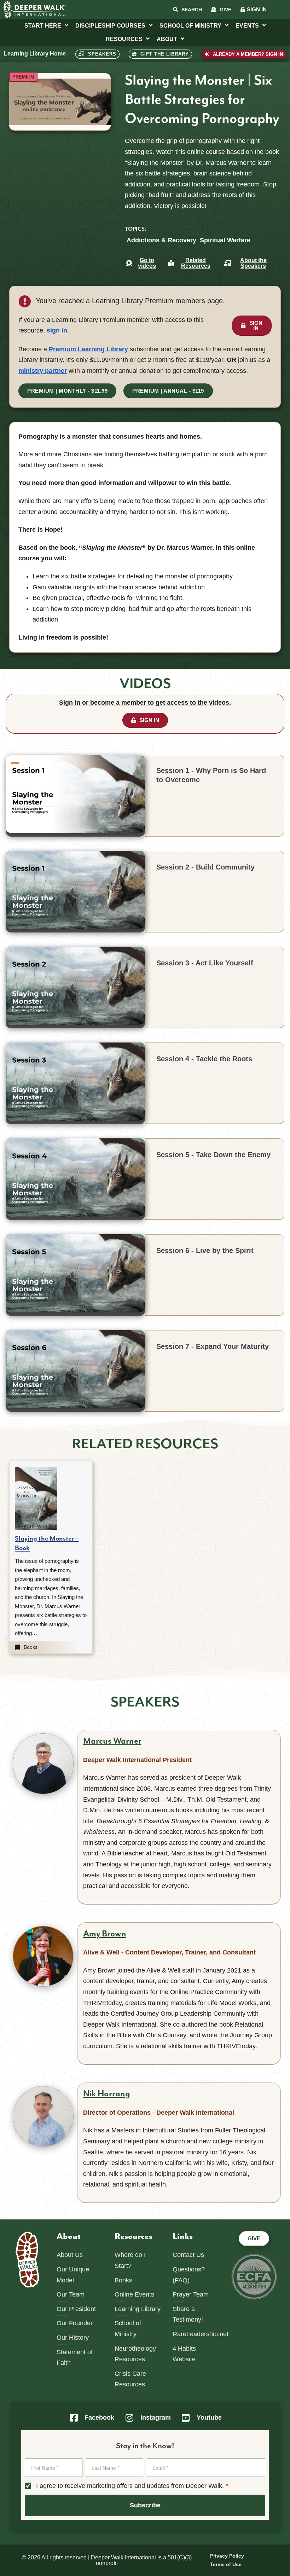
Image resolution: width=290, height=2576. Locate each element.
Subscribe (145, 2505)
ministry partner (43, 371)
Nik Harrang (107, 2094)
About (167, 39)
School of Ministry (190, 25)
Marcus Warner (112, 1741)
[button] (23, 77)
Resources (124, 39)
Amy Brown (105, 1934)
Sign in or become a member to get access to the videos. (145, 703)
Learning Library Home (35, 54)
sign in (57, 330)
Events (247, 25)
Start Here (43, 25)
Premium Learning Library (88, 349)
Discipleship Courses (110, 25)
